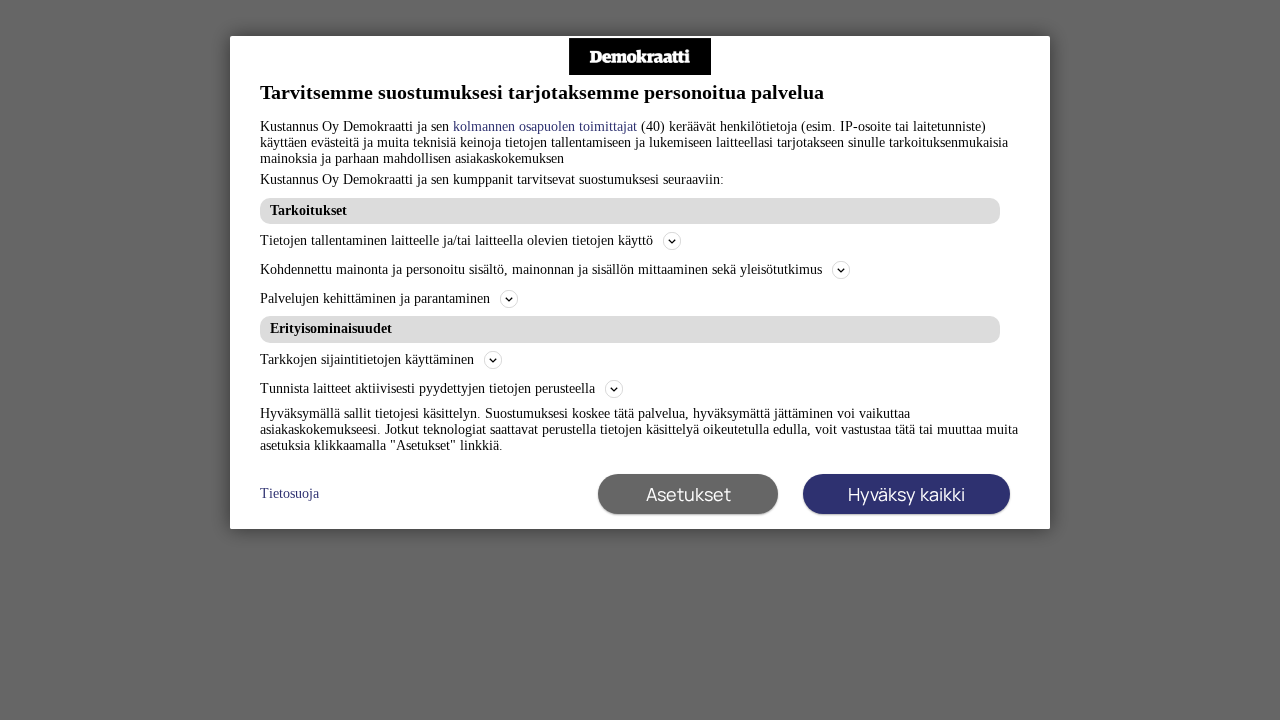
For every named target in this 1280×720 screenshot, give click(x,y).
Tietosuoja (289, 493)
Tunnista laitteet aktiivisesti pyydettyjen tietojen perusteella (427, 388)
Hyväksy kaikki (906, 494)
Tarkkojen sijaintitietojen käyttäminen (367, 359)
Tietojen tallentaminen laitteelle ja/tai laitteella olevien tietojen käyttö (456, 240)
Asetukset (688, 494)
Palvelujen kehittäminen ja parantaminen (375, 298)
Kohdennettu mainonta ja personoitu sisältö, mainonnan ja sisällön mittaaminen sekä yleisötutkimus (541, 269)
